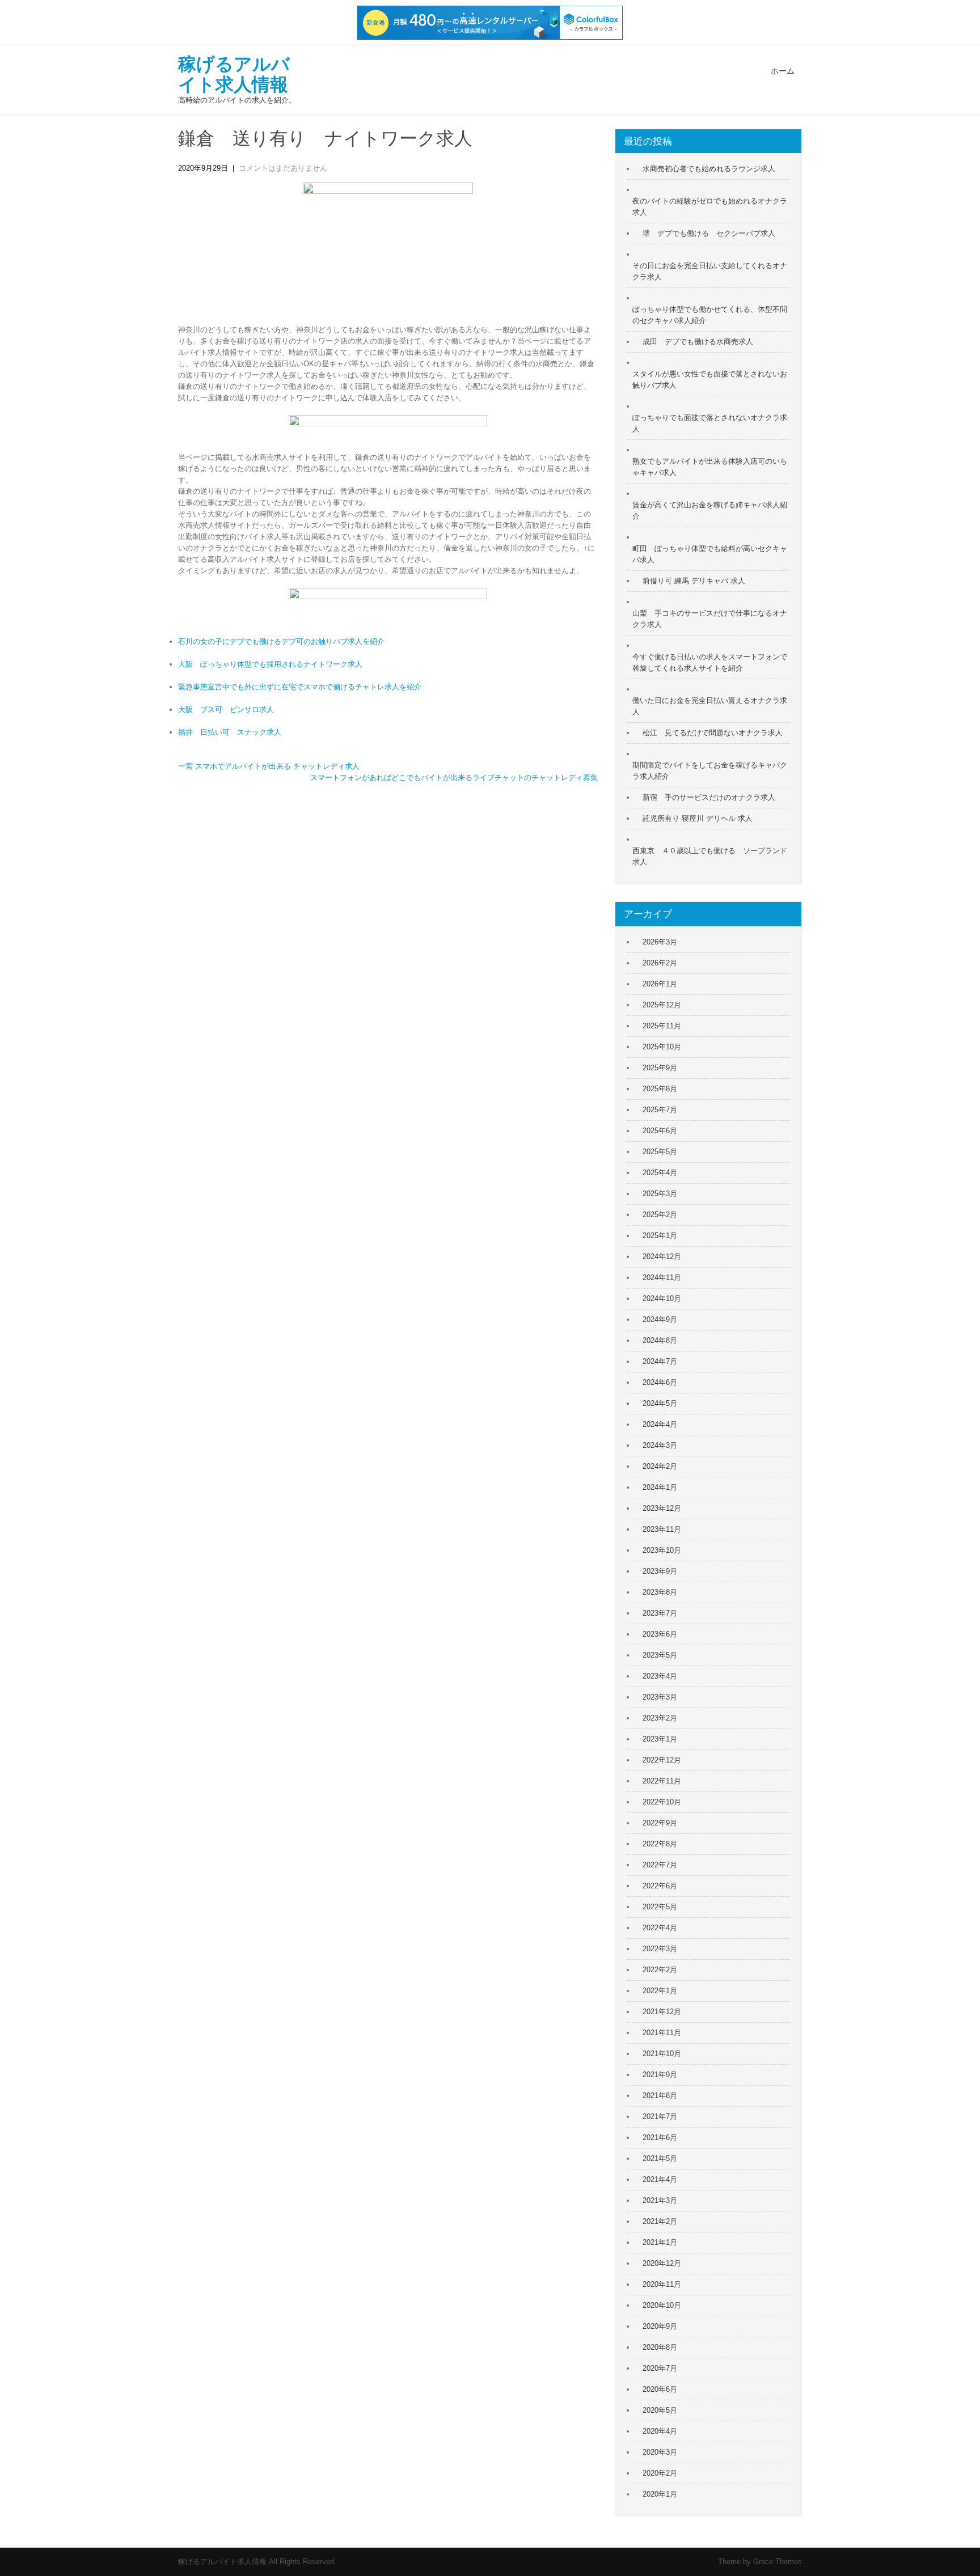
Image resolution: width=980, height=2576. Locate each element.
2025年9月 (660, 1068)
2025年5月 (660, 1152)
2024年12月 (662, 1257)
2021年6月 (660, 2138)
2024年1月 (660, 1487)
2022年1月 (660, 1991)
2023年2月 (660, 1718)
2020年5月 (660, 2410)
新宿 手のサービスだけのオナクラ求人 (709, 797)
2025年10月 (662, 1047)
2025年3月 (660, 1194)
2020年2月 (660, 2473)
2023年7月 (660, 1613)
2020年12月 (662, 2263)
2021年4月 (660, 2179)
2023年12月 (662, 1508)
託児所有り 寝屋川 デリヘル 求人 (698, 818)
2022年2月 (660, 1970)
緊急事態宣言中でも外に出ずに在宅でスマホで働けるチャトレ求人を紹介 (300, 687)
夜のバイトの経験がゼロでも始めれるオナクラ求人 (710, 207)
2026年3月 (660, 942)
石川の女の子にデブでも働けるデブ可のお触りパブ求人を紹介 (281, 641)
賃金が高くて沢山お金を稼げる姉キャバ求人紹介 (710, 510)
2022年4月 (660, 1928)
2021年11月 (662, 2033)
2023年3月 (660, 1697)
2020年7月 (660, 2368)
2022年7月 (660, 1865)
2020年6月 (660, 2389)
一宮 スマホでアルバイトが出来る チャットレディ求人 (269, 766)
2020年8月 (660, 2347)
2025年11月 (662, 1026)
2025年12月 (662, 1005)
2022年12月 (662, 1760)
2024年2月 (660, 1466)
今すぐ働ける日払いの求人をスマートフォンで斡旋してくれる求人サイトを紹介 (710, 662)
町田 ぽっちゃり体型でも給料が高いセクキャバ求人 (710, 554)
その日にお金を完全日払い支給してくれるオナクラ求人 (710, 271)
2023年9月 (660, 1571)
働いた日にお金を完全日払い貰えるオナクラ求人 (710, 706)
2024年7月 (660, 1361)
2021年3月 (660, 2200)
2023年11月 (662, 1529)
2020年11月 (662, 2284)
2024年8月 (660, 1340)
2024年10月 (662, 1298)
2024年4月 (660, 1424)
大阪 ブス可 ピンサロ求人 (226, 709)
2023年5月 (660, 1655)
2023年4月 (660, 1676)
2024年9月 (660, 1319)
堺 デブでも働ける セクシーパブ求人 (709, 233)
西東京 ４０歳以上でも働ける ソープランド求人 (710, 856)
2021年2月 (660, 2221)
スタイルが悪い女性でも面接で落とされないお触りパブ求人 (710, 380)
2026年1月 (660, 984)
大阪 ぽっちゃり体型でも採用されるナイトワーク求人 (270, 664)
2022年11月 (662, 1781)
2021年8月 (660, 2096)
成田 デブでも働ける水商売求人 (698, 342)
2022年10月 (662, 1802)
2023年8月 (660, 1592)
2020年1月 (660, 2494)
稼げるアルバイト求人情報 (234, 74)
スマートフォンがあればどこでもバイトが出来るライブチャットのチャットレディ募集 (454, 778)
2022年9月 (660, 1823)
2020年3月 (660, 2452)
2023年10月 (662, 1550)
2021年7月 (660, 2117)
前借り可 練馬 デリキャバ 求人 (694, 581)
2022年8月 (660, 1844)
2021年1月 (660, 2242)
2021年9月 (660, 2075)
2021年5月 (660, 2158)
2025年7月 (660, 1110)
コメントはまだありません (283, 168)
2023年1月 (660, 1739)
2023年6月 (660, 1634)
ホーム (783, 71)
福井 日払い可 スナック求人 (230, 732)
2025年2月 (660, 1215)
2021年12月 (662, 2012)
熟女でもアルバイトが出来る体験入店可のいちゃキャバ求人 (710, 467)
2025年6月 (660, 1131)
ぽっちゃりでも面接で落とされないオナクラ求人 (710, 423)
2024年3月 (660, 1445)
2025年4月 (660, 1173)
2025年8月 (660, 1089)
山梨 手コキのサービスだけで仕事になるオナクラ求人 (710, 619)
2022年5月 (660, 1907)
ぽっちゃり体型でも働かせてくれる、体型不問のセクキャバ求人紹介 (710, 315)
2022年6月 (660, 1886)
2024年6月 (660, 1382)
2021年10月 (662, 2054)
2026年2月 (660, 963)
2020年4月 (660, 2431)
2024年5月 (660, 1403)
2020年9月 (660, 2326)
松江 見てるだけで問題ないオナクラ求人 (713, 733)
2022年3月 (660, 1949)
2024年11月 (662, 1278)
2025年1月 (660, 1236)
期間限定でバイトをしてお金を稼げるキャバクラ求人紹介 (710, 771)
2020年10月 (662, 2305)
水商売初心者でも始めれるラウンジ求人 (709, 169)
